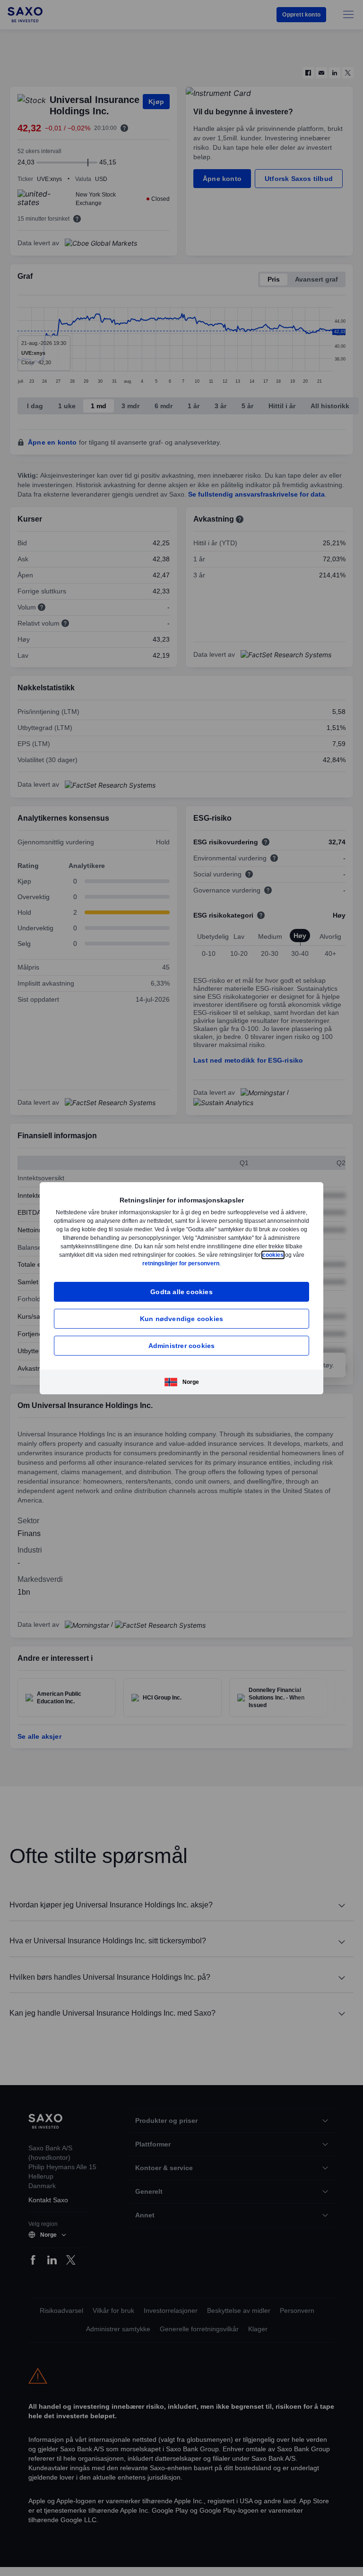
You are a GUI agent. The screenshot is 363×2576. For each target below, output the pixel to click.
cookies (130, 1263)
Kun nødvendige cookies (181, 1318)
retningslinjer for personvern (203, 1263)
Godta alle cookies (181, 1292)
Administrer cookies (182, 1345)
